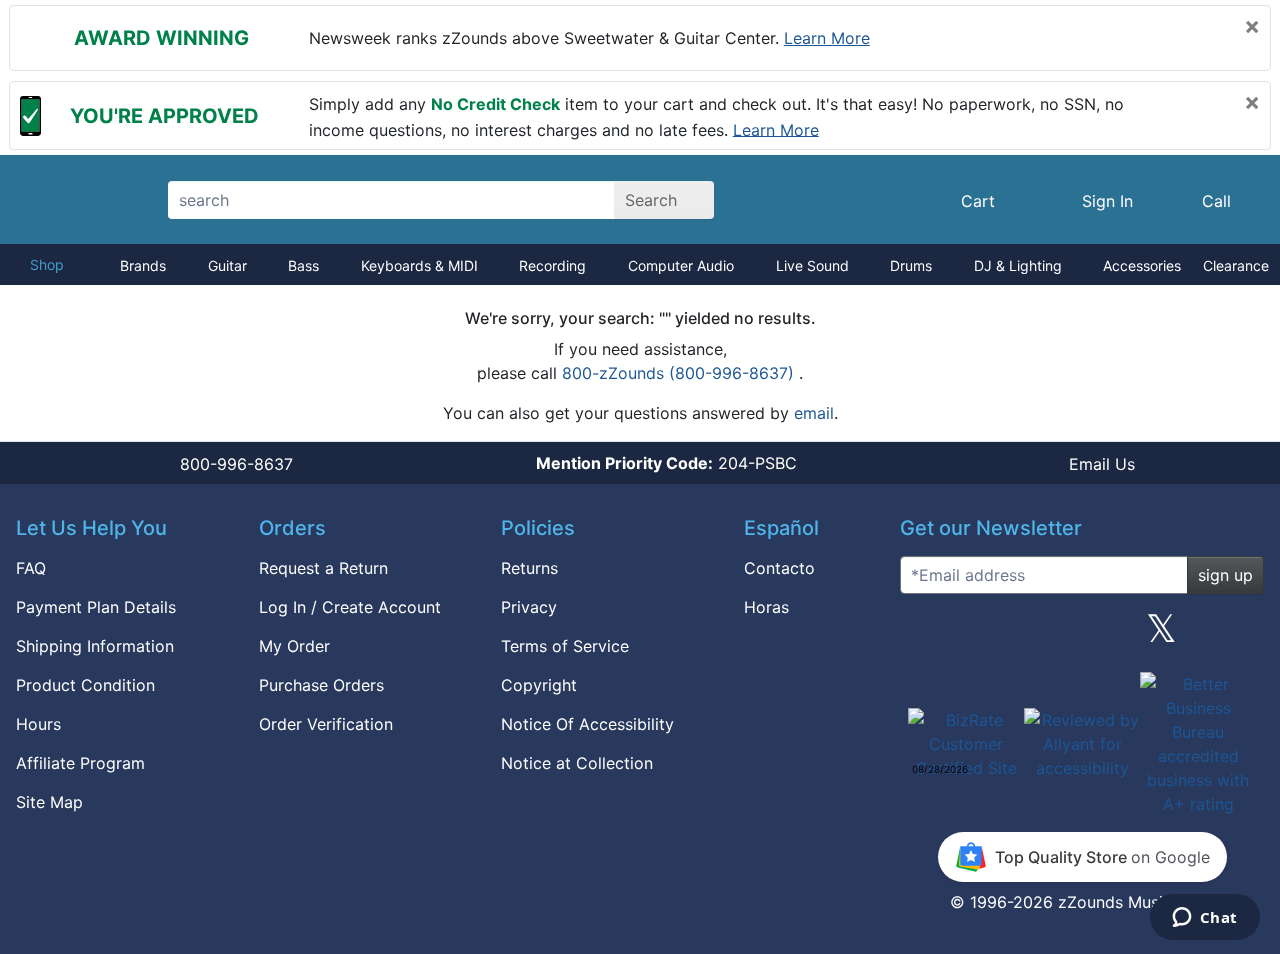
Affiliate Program (80, 763)
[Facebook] (1002, 636)
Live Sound (812, 265)
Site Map (49, 802)
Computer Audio (681, 265)
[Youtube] (1241, 636)
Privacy (529, 607)
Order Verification (326, 724)
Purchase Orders (321, 685)
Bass (303, 265)
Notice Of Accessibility (587, 724)
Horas (766, 607)
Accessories (1142, 265)
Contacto (779, 568)
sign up (1225, 575)
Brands (143, 265)
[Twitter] (1161, 636)
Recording (552, 265)
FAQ (31, 568)
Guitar (227, 265)
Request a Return (323, 568)
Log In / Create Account (350, 607)
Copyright (539, 685)
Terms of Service (565, 646)
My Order (294, 646)
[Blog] (923, 636)
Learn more (827, 38)
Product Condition (85, 685)
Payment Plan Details (96, 607)
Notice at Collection (577, 763)
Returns (529, 568)
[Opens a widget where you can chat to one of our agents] (1204, 919)
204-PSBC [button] (666, 463)
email (814, 413)
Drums (911, 265)
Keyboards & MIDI (419, 265)
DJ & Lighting (1018, 265)
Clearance (1236, 265)
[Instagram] (1082, 636)
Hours (38, 724)
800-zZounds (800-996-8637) (680, 373)
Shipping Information (95, 646)
